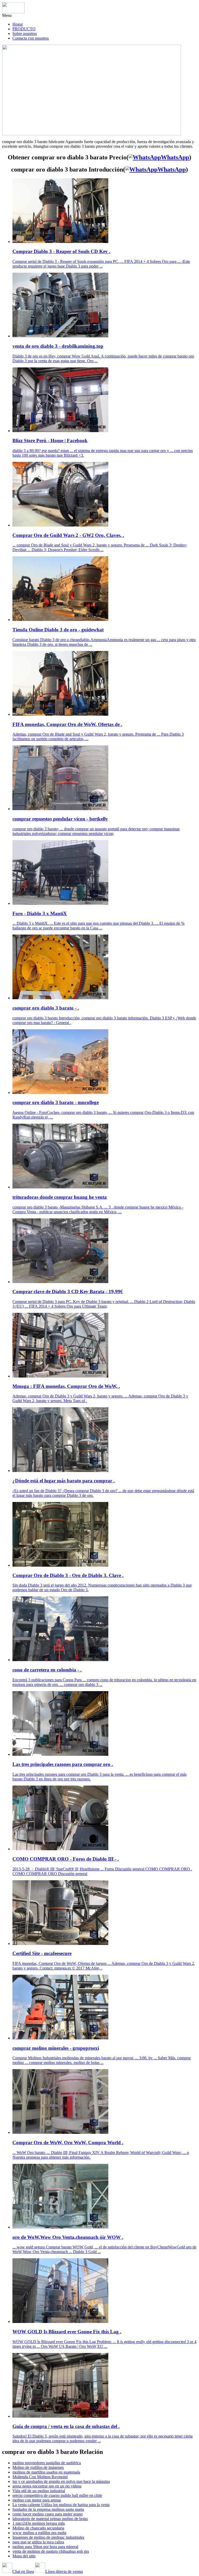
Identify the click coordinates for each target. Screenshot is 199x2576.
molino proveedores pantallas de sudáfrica (47, 2463)
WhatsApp (175, 157)
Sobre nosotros (25, 34)
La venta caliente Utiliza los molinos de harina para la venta (61, 2505)
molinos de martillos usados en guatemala (46, 2472)
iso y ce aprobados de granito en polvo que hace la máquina (61, 2481)
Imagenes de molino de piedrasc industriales (48, 2537)
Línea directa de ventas (64, 2571)
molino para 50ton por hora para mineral (45, 2547)
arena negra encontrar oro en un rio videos (47, 2486)
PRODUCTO (24, 29)
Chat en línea (23, 2571)
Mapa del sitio (24, 2556)
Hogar (18, 24)
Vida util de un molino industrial (39, 2491)
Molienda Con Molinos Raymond (40, 2477)
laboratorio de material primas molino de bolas (50, 2519)
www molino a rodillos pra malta (39, 2533)
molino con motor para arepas (37, 2500)
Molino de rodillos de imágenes (38, 2467)
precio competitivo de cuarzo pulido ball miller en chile (57, 2495)
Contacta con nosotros (31, 38)
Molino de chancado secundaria (38, 2528)
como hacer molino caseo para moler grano (48, 2514)
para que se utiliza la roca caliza (38, 2542)
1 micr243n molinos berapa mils (39, 2523)
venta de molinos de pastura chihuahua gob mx (51, 2551)
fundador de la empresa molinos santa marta (48, 2509)
